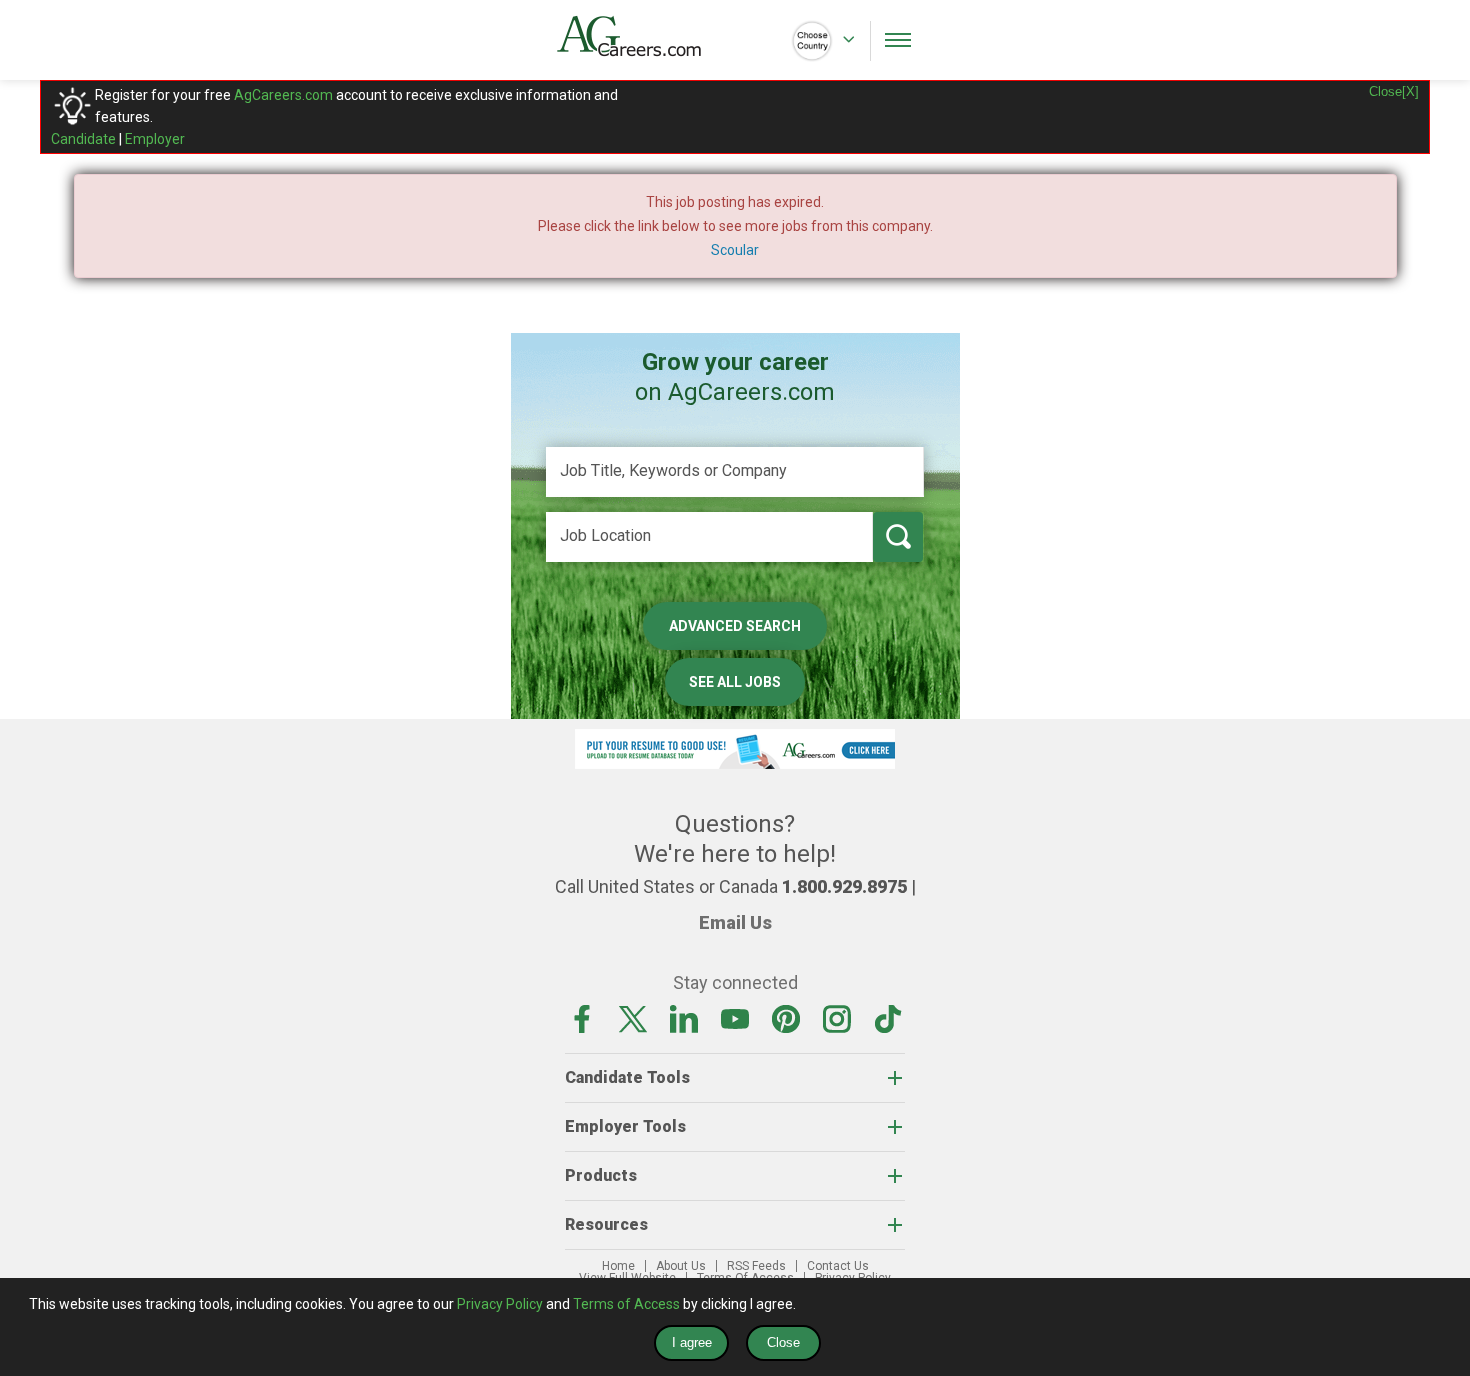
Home (618, 1266)
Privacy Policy (500, 1304)
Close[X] (1394, 91)
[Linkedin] (684, 1018)
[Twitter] (633, 1018)
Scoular (735, 250)
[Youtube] (735, 1018)
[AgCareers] (646, 36)
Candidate (83, 139)
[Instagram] (837, 1018)
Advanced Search (735, 626)
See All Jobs (735, 682)
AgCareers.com (283, 95)
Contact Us (838, 1266)
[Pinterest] (786, 1018)
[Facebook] (582, 1018)
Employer (155, 139)
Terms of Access (626, 1304)
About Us (681, 1266)
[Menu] (898, 40)
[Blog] (888, 1018)
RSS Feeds (756, 1266)
